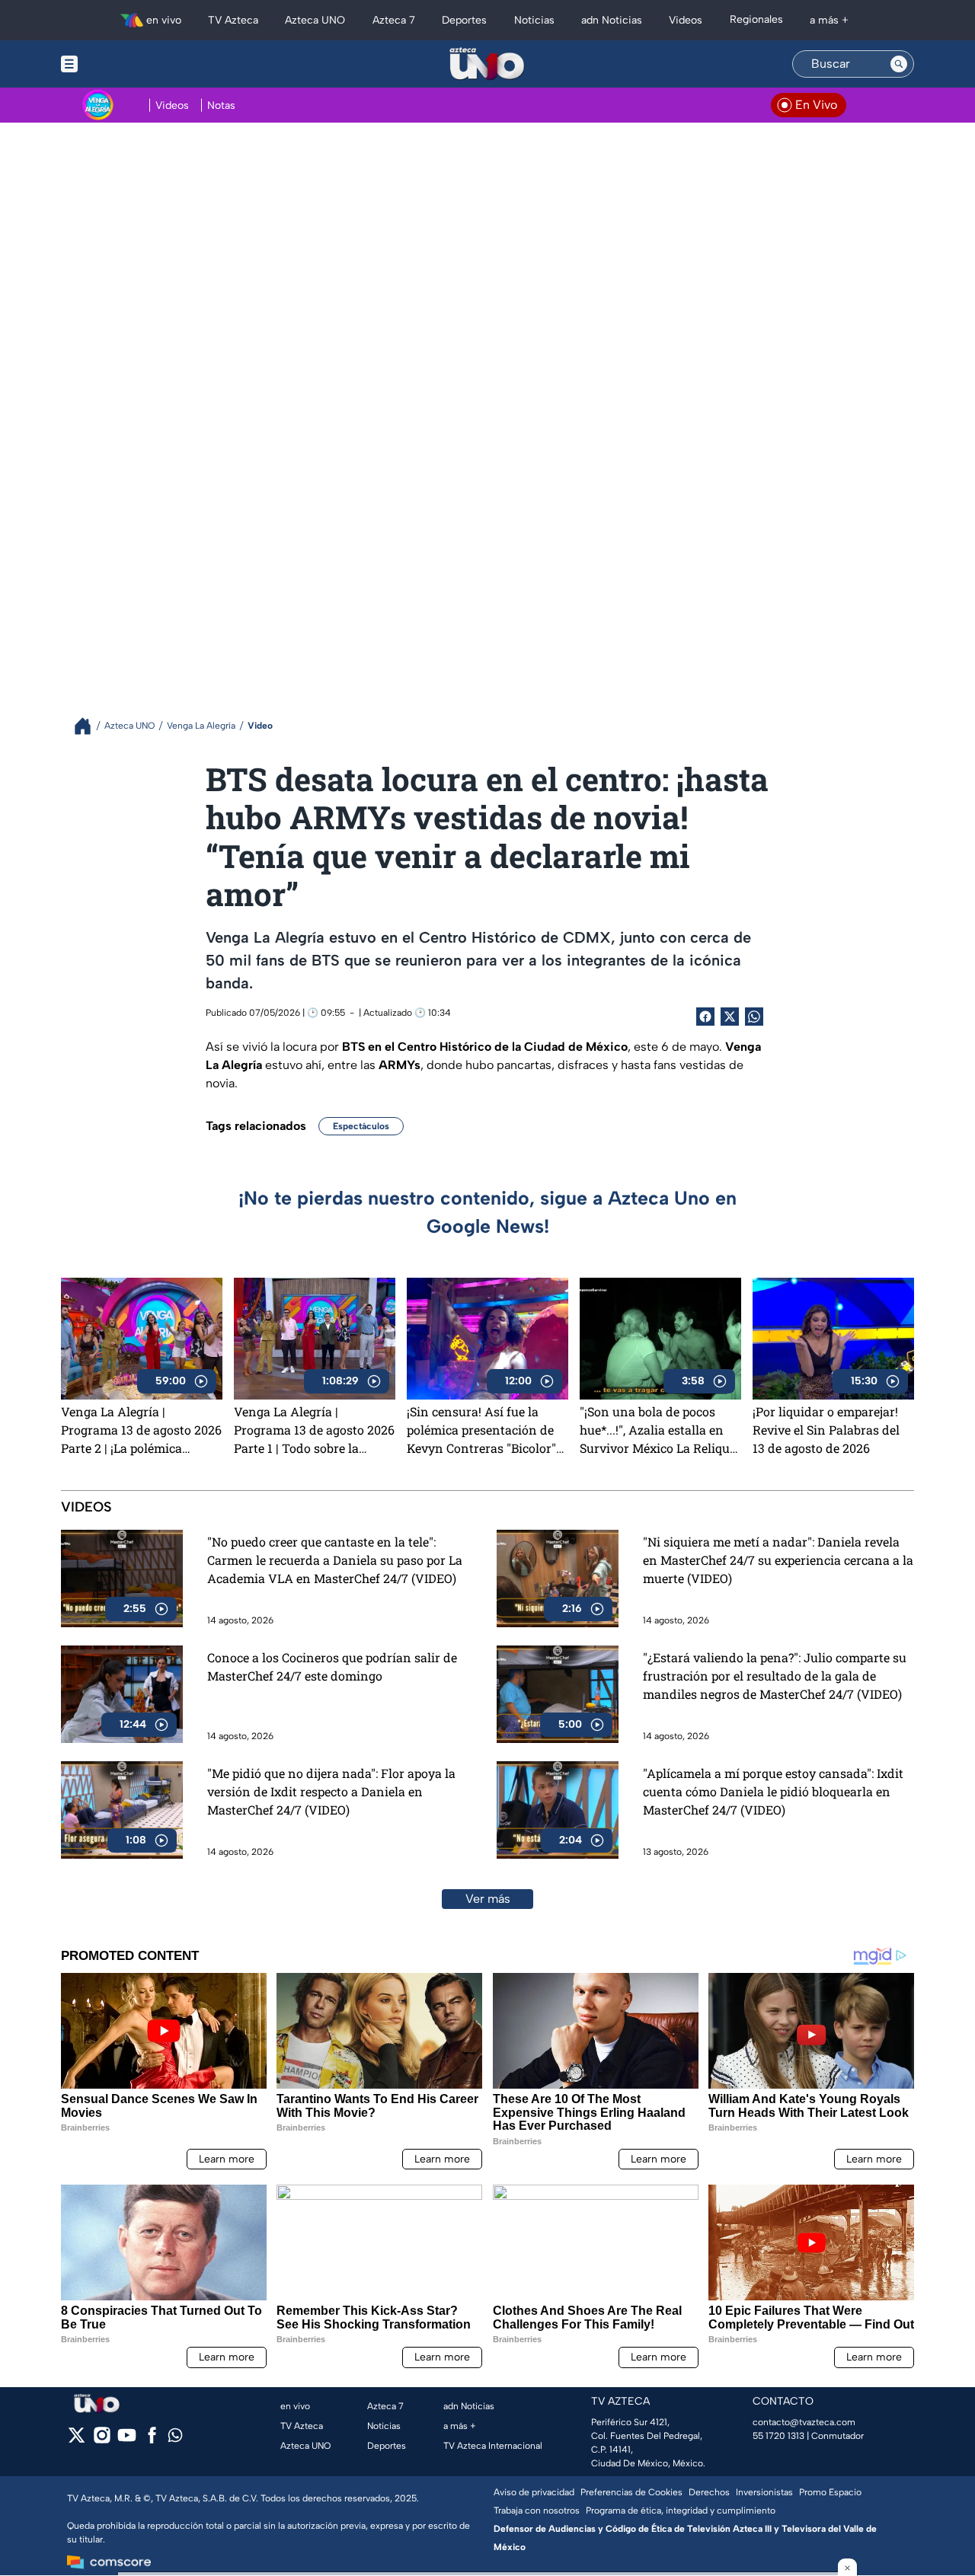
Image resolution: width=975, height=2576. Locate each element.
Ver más (488, 1899)
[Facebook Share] (705, 1017)
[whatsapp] (175, 2439)
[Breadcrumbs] (89, 726)
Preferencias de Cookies (631, 2492)
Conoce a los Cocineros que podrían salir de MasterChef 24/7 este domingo (332, 1666)
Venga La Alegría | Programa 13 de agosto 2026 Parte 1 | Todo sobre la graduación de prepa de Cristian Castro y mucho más (314, 1430)
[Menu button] (122, 64)
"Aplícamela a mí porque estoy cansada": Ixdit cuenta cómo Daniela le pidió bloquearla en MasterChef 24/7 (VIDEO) (773, 1791)
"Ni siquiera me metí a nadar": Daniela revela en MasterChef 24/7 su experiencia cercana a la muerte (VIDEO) (778, 1560)
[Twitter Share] (730, 1017)
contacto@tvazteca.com (804, 2422)
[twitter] (77, 2440)
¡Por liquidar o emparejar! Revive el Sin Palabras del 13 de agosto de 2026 (826, 1430)
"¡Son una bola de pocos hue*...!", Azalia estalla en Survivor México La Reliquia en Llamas (660, 1430)
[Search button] (899, 64)
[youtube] (127, 2440)
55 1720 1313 (778, 2436)
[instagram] (102, 2440)
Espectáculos (361, 1126)
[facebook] (152, 2440)
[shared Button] (754, 1017)
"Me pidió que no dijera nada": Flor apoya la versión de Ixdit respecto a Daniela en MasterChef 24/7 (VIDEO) (331, 1791)
